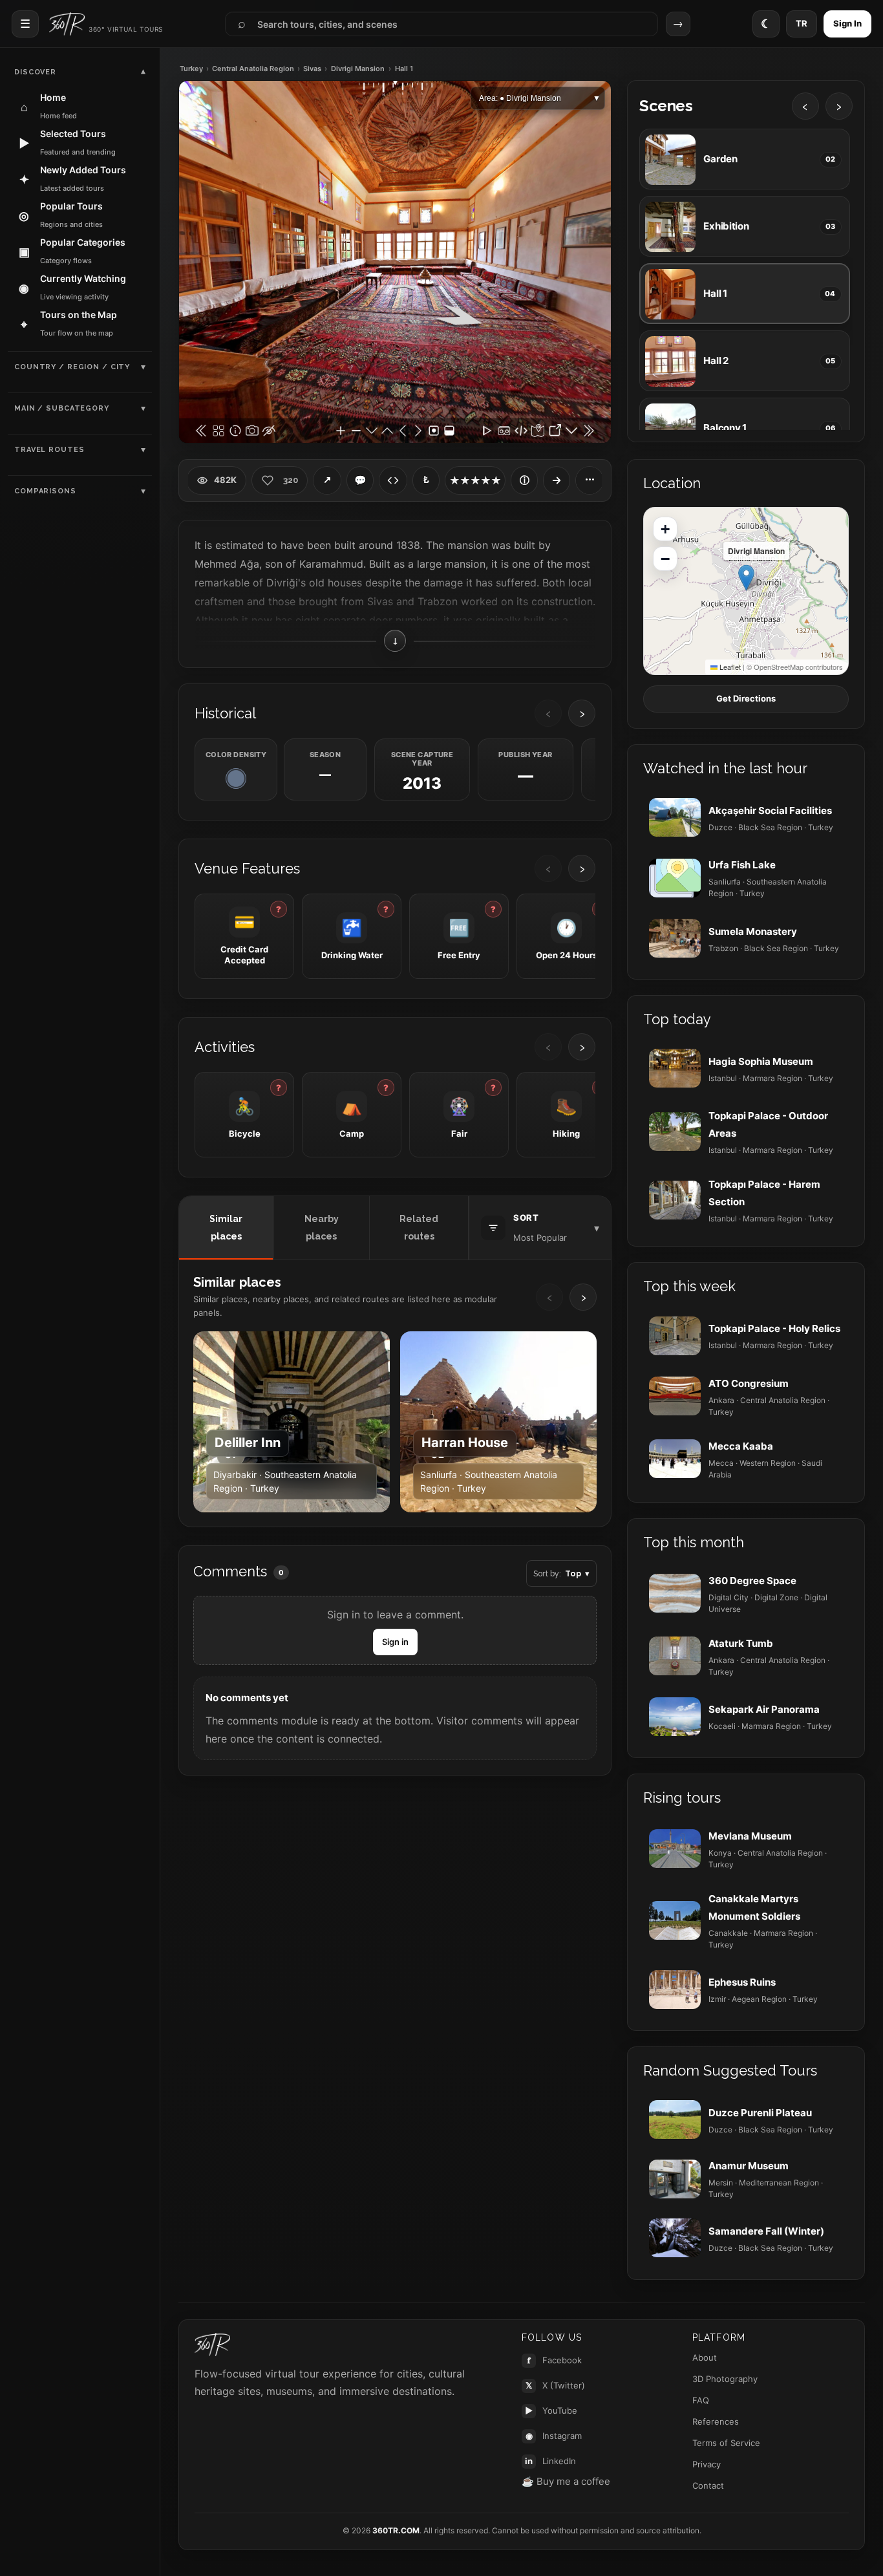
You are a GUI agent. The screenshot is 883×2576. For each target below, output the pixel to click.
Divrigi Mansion (358, 69)
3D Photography (725, 2379)
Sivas (312, 69)
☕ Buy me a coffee (566, 2481)
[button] (746, 578)
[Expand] (557, 480)
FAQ (701, 2400)
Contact (708, 2485)
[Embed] (393, 480)
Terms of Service (726, 2443)
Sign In (847, 23)
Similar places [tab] (226, 1228)
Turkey (191, 69)
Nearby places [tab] (322, 1228)
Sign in (395, 1642)
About (705, 2357)
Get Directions (746, 698)
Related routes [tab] (419, 1228)
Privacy (707, 2464)
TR (802, 23)
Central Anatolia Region (253, 69)
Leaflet (729, 667)
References (716, 2421)
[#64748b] (236, 778)
